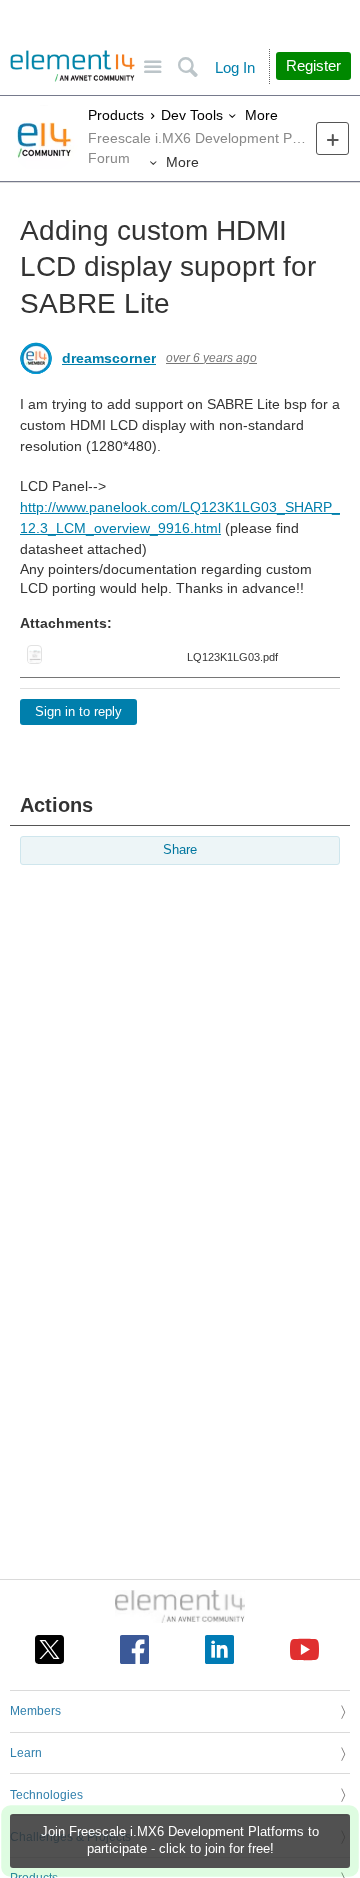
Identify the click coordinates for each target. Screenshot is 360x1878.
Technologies (46, 1795)
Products (116, 115)
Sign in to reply (78, 712)
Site (152, 67)
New (332, 138)
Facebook (134, 1649)
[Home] (72, 66)
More (261, 115)
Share (180, 850)
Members (35, 1711)
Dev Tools (192, 115)
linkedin (219, 1649)
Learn (26, 1753)
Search (187, 67)
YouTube (304, 1649)
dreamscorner (109, 358)
